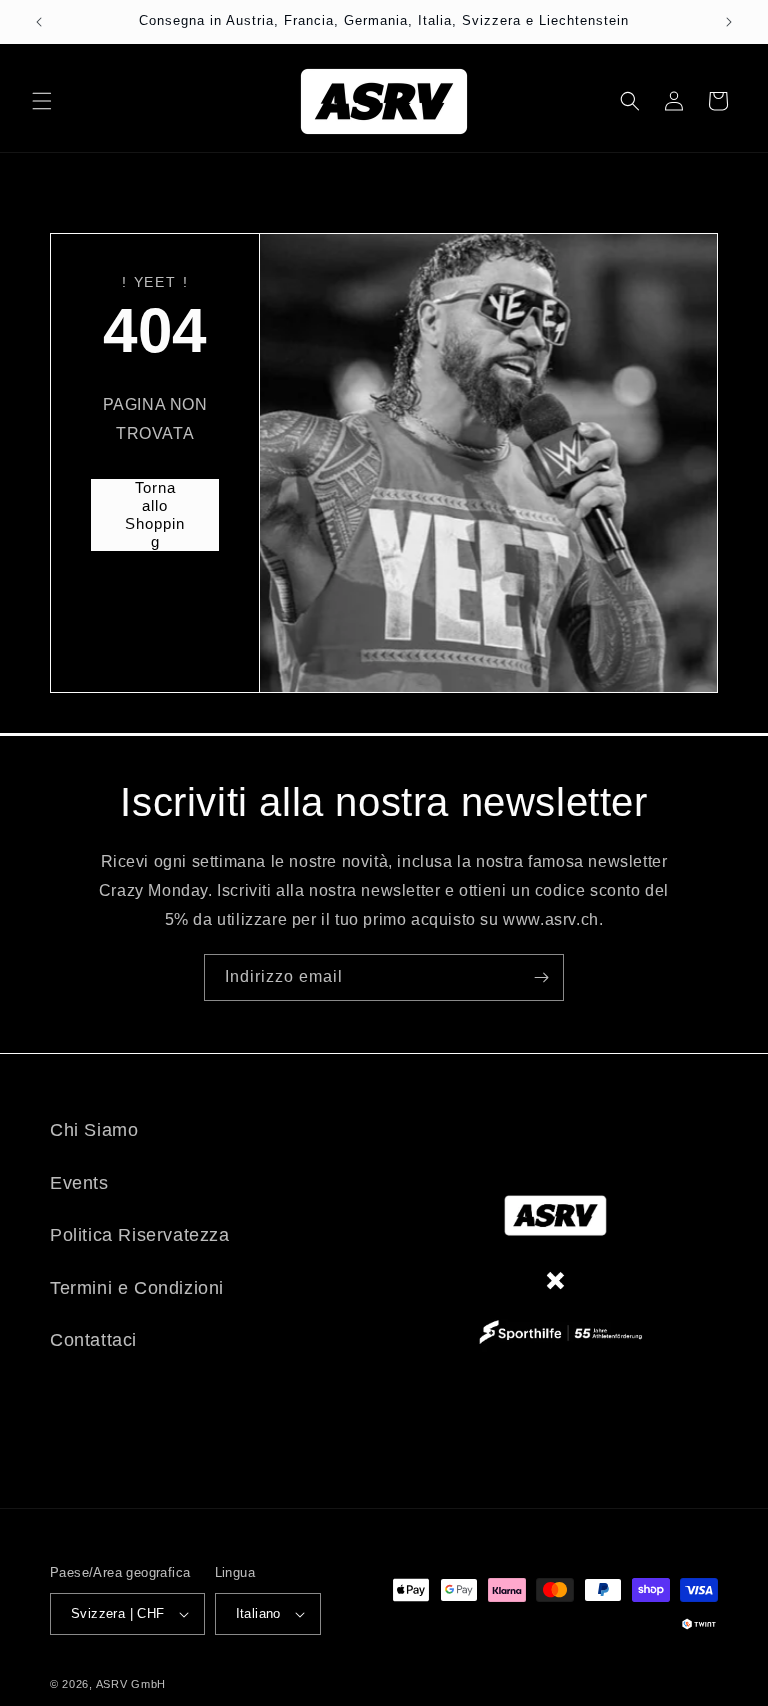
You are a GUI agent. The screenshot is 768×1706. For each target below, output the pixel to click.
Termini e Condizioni (137, 1288)
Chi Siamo (94, 1130)
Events (79, 1183)
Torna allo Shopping (155, 514)
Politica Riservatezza (140, 1235)
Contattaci (93, 1340)
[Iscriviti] (541, 977)
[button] (42, 101)
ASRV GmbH (131, 1684)
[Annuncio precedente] (39, 22)
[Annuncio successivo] (729, 22)
